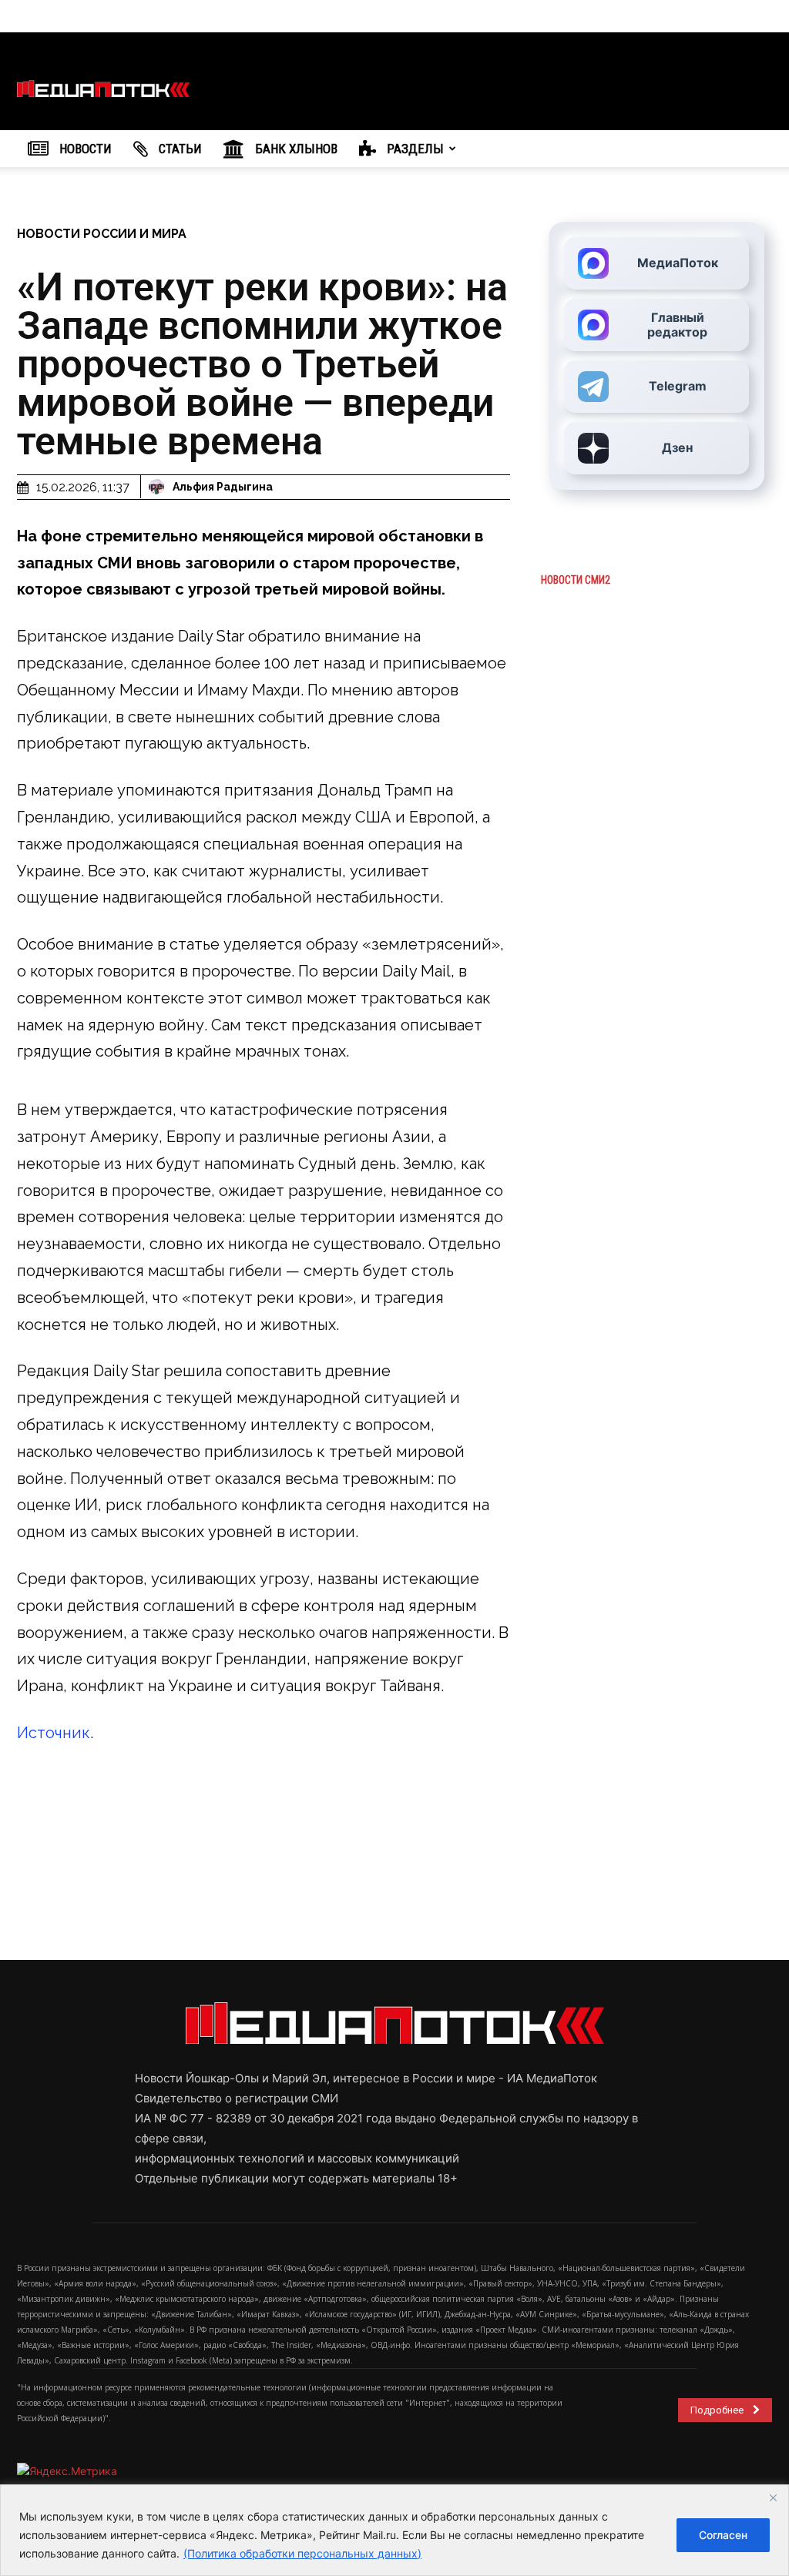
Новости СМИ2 (576, 580)
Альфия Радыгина (223, 487)
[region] (394, 2530)
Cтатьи (179, 149)
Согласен (723, 2535)
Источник (54, 1733)
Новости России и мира (102, 234)
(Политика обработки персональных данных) (302, 2553)
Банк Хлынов (295, 149)
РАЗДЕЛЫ (414, 149)
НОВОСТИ (84, 149)
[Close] (773, 2497)
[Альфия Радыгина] (159, 487)
